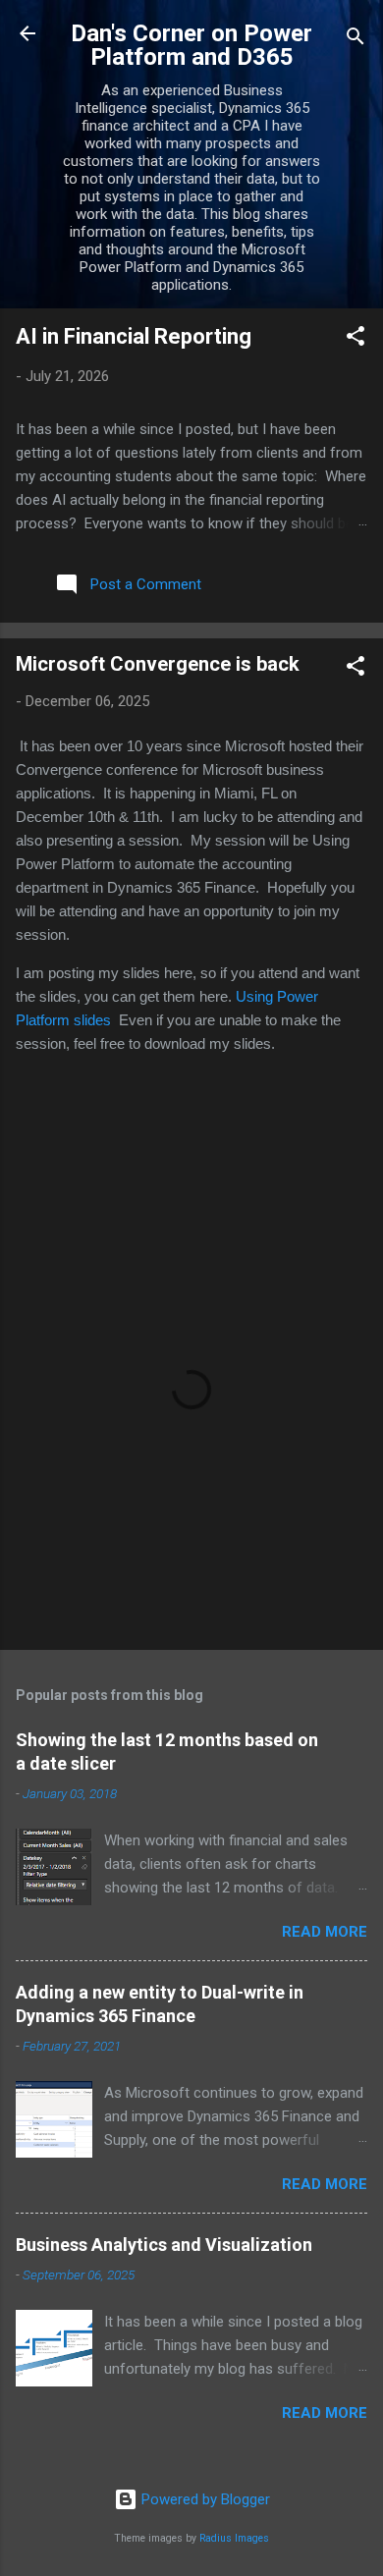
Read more (325, 1932)
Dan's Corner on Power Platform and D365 (191, 45)
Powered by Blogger (204, 2499)
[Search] (356, 40)
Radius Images (234, 2538)
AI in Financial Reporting (134, 336)
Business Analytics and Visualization (164, 2245)
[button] (356, 339)
